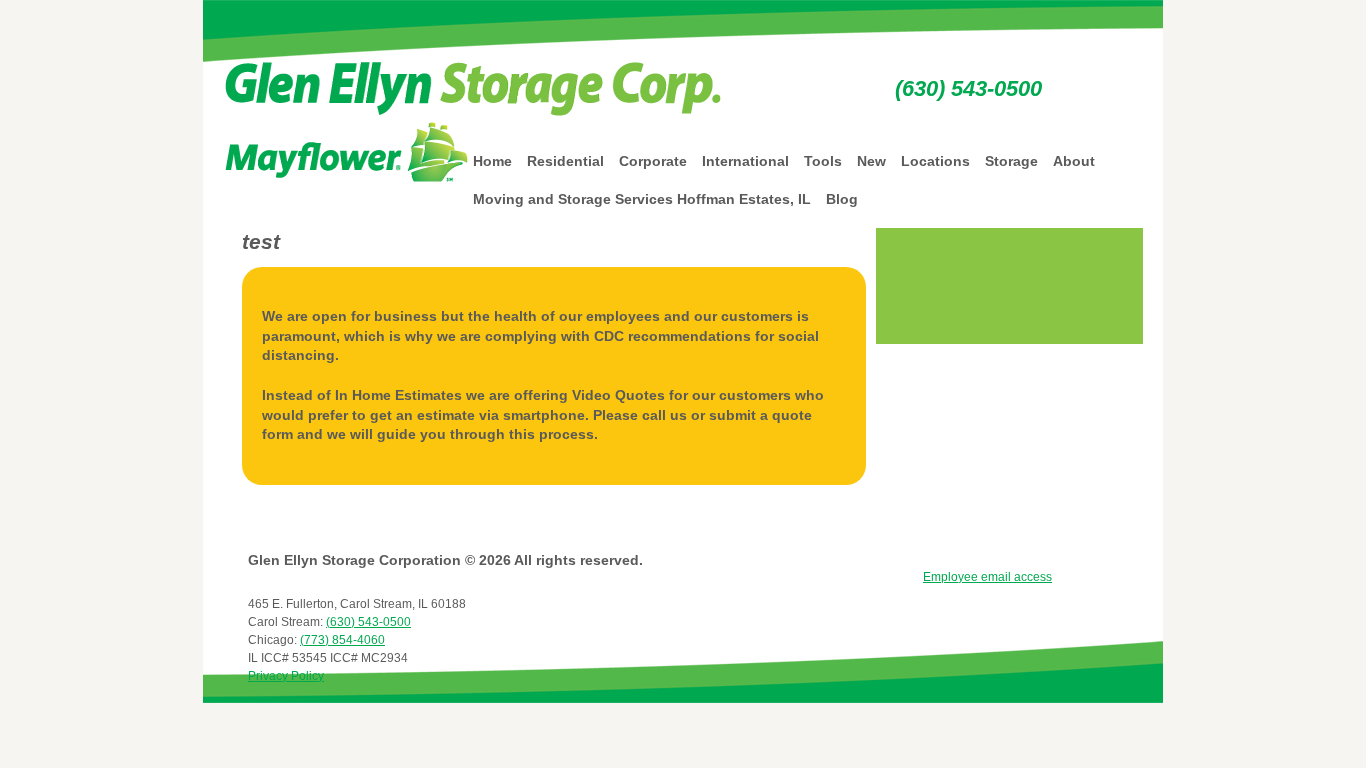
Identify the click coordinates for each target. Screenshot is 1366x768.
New (871, 161)
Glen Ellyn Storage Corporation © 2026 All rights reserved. (445, 560)
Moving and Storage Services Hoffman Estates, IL (642, 199)
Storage (1011, 161)
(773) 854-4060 (342, 640)
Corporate (653, 161)
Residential (565, 161)
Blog (842, 199)
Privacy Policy (286, 676)
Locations (935, 161)
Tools (823, 161)
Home (492, 161)
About (1074, 161)
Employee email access (987, 577)
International (745, 161)
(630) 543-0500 (968, 88)
